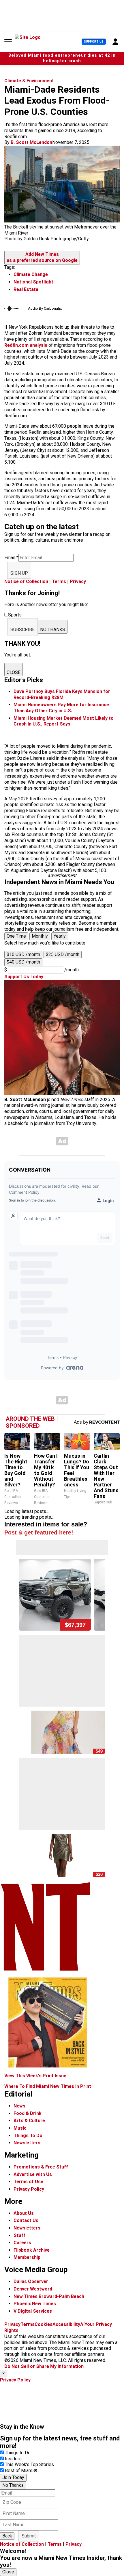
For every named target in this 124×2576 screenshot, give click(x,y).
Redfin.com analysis (26, 345)
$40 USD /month (23, 962)
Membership (27, 2257)
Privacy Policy (29, 2189)
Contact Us (26, 2220)
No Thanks (13, 2485)
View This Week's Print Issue (35, 2076)
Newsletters (27, 2143)
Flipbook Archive (32, 2250)
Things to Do (18, 2453)
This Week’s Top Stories (29, 2464)
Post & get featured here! (39, 1532)
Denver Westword (33, 2289)
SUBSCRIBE (22, 630)
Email (11, 558)
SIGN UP (19, 573)
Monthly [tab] (40, 936)
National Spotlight (33, 282)
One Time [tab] (16, 936)
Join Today (13, 2477)
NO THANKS (53, 630)
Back (7, 2536)
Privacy (78, 581)
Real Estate (26, 289)
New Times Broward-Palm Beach (49, 2296)
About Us (24, 2213)
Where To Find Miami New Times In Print (48, 2086)
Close (8, 2572)
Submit (29, 2536)
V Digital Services (33, 2311)
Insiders (13, 2459)
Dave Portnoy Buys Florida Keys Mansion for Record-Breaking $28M (62, 694)
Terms (59, 581)
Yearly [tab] (60, 936)
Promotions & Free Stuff (41, 2167)
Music (20, 2128)
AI (82, 2324)
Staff (19, 2235)
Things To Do (28, 2136)
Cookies (44, 2324)
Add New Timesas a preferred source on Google (42, 257)
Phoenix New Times (35, 2304)
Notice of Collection (26, 581)
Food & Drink (28, 2113)
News (19, 2106)
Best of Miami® (21, 2471)
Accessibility (66, 2324)
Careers (22, 2243)
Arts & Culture (29, 2121)
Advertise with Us (33, 2174)
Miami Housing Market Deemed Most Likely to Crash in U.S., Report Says (64, 721)
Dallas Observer (31, 2281)
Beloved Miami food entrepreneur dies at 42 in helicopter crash (62, 58)
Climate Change (31, 274)
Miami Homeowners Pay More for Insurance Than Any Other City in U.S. (61, 708)
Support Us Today (24, 977)
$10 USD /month (23, 954)
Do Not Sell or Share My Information (44, 2366)
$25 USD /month (63, 954)
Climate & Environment (29, 81)
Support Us (94, 42)
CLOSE (14, 672)
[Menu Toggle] (8, 42)
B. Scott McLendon (31, 142)
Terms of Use (28, 2182)
